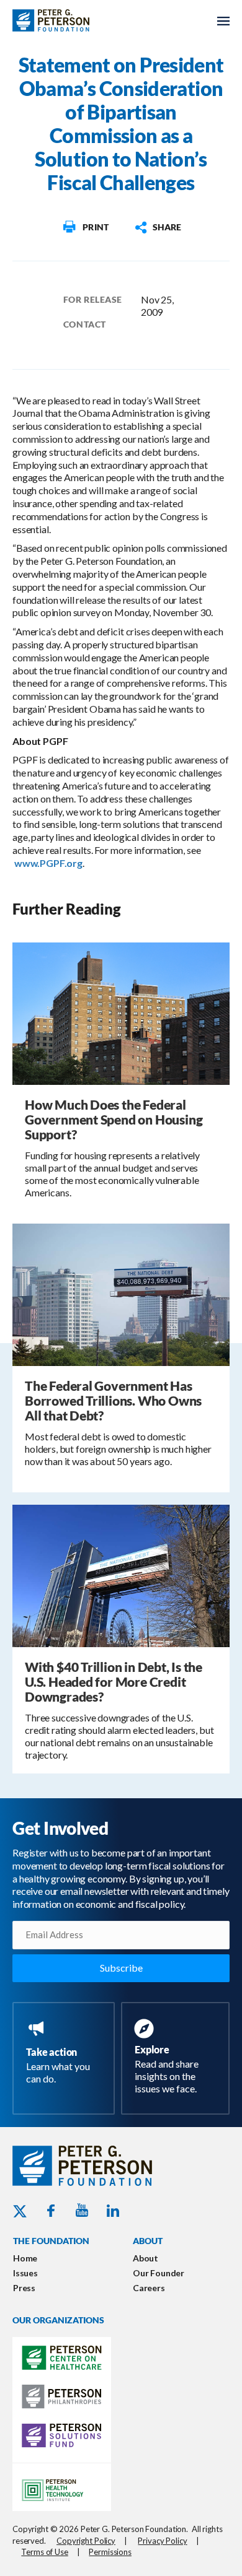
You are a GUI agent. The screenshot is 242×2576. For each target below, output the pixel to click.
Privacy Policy (162, 2541)
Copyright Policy (86, 2541)
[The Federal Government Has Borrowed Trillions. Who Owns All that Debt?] (121, 1294)
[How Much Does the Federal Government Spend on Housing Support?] (121, 1013)
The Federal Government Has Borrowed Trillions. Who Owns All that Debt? (113, 1400)
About (146, 2258)
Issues (25, 2273)
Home (25, 2258)
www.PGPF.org (48, 863)
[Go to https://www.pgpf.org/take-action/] (66, 2053)
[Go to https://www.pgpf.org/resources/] (178, 2058)
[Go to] (85, 227)
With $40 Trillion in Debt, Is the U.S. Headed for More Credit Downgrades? (114, 1682)
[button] (158, 227)
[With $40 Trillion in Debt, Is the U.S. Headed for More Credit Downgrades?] (121, 1575)
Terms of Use (44, 2552)
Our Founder (159, 2273)
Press (24, 2288)
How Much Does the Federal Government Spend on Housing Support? (114, 1119)
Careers (149, 2288)
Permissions (110, 2552)
